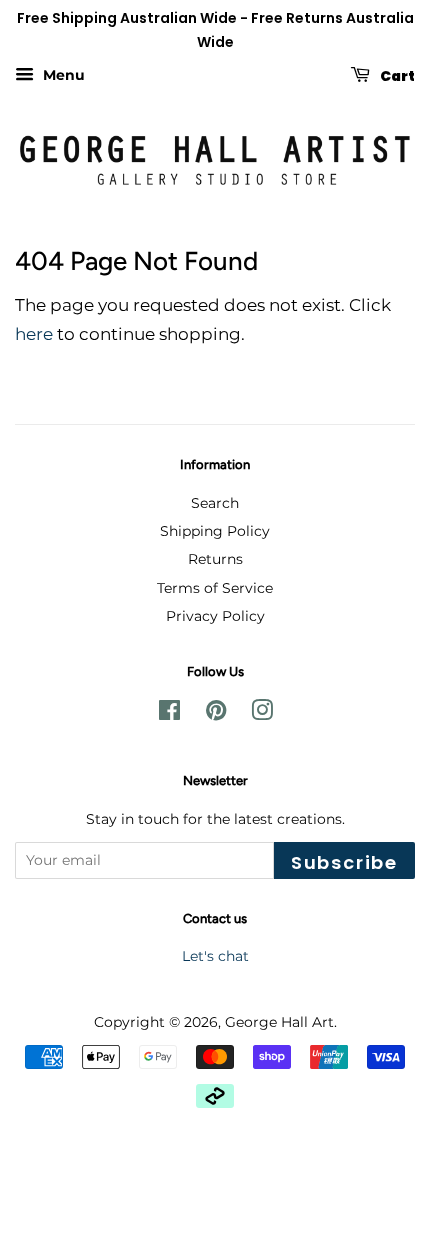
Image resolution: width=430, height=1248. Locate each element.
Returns (215, 559)
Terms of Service (215, 588)
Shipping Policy (215, 531)
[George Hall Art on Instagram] (262, 714)
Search (215, 503)
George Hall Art (279, 1022)
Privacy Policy (215, 616)
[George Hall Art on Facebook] (169, 714)
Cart (396, 75)
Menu (62, 75)
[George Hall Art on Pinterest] (216, 714)
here (34, 334)
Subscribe (344, 862)
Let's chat (215, 956)
